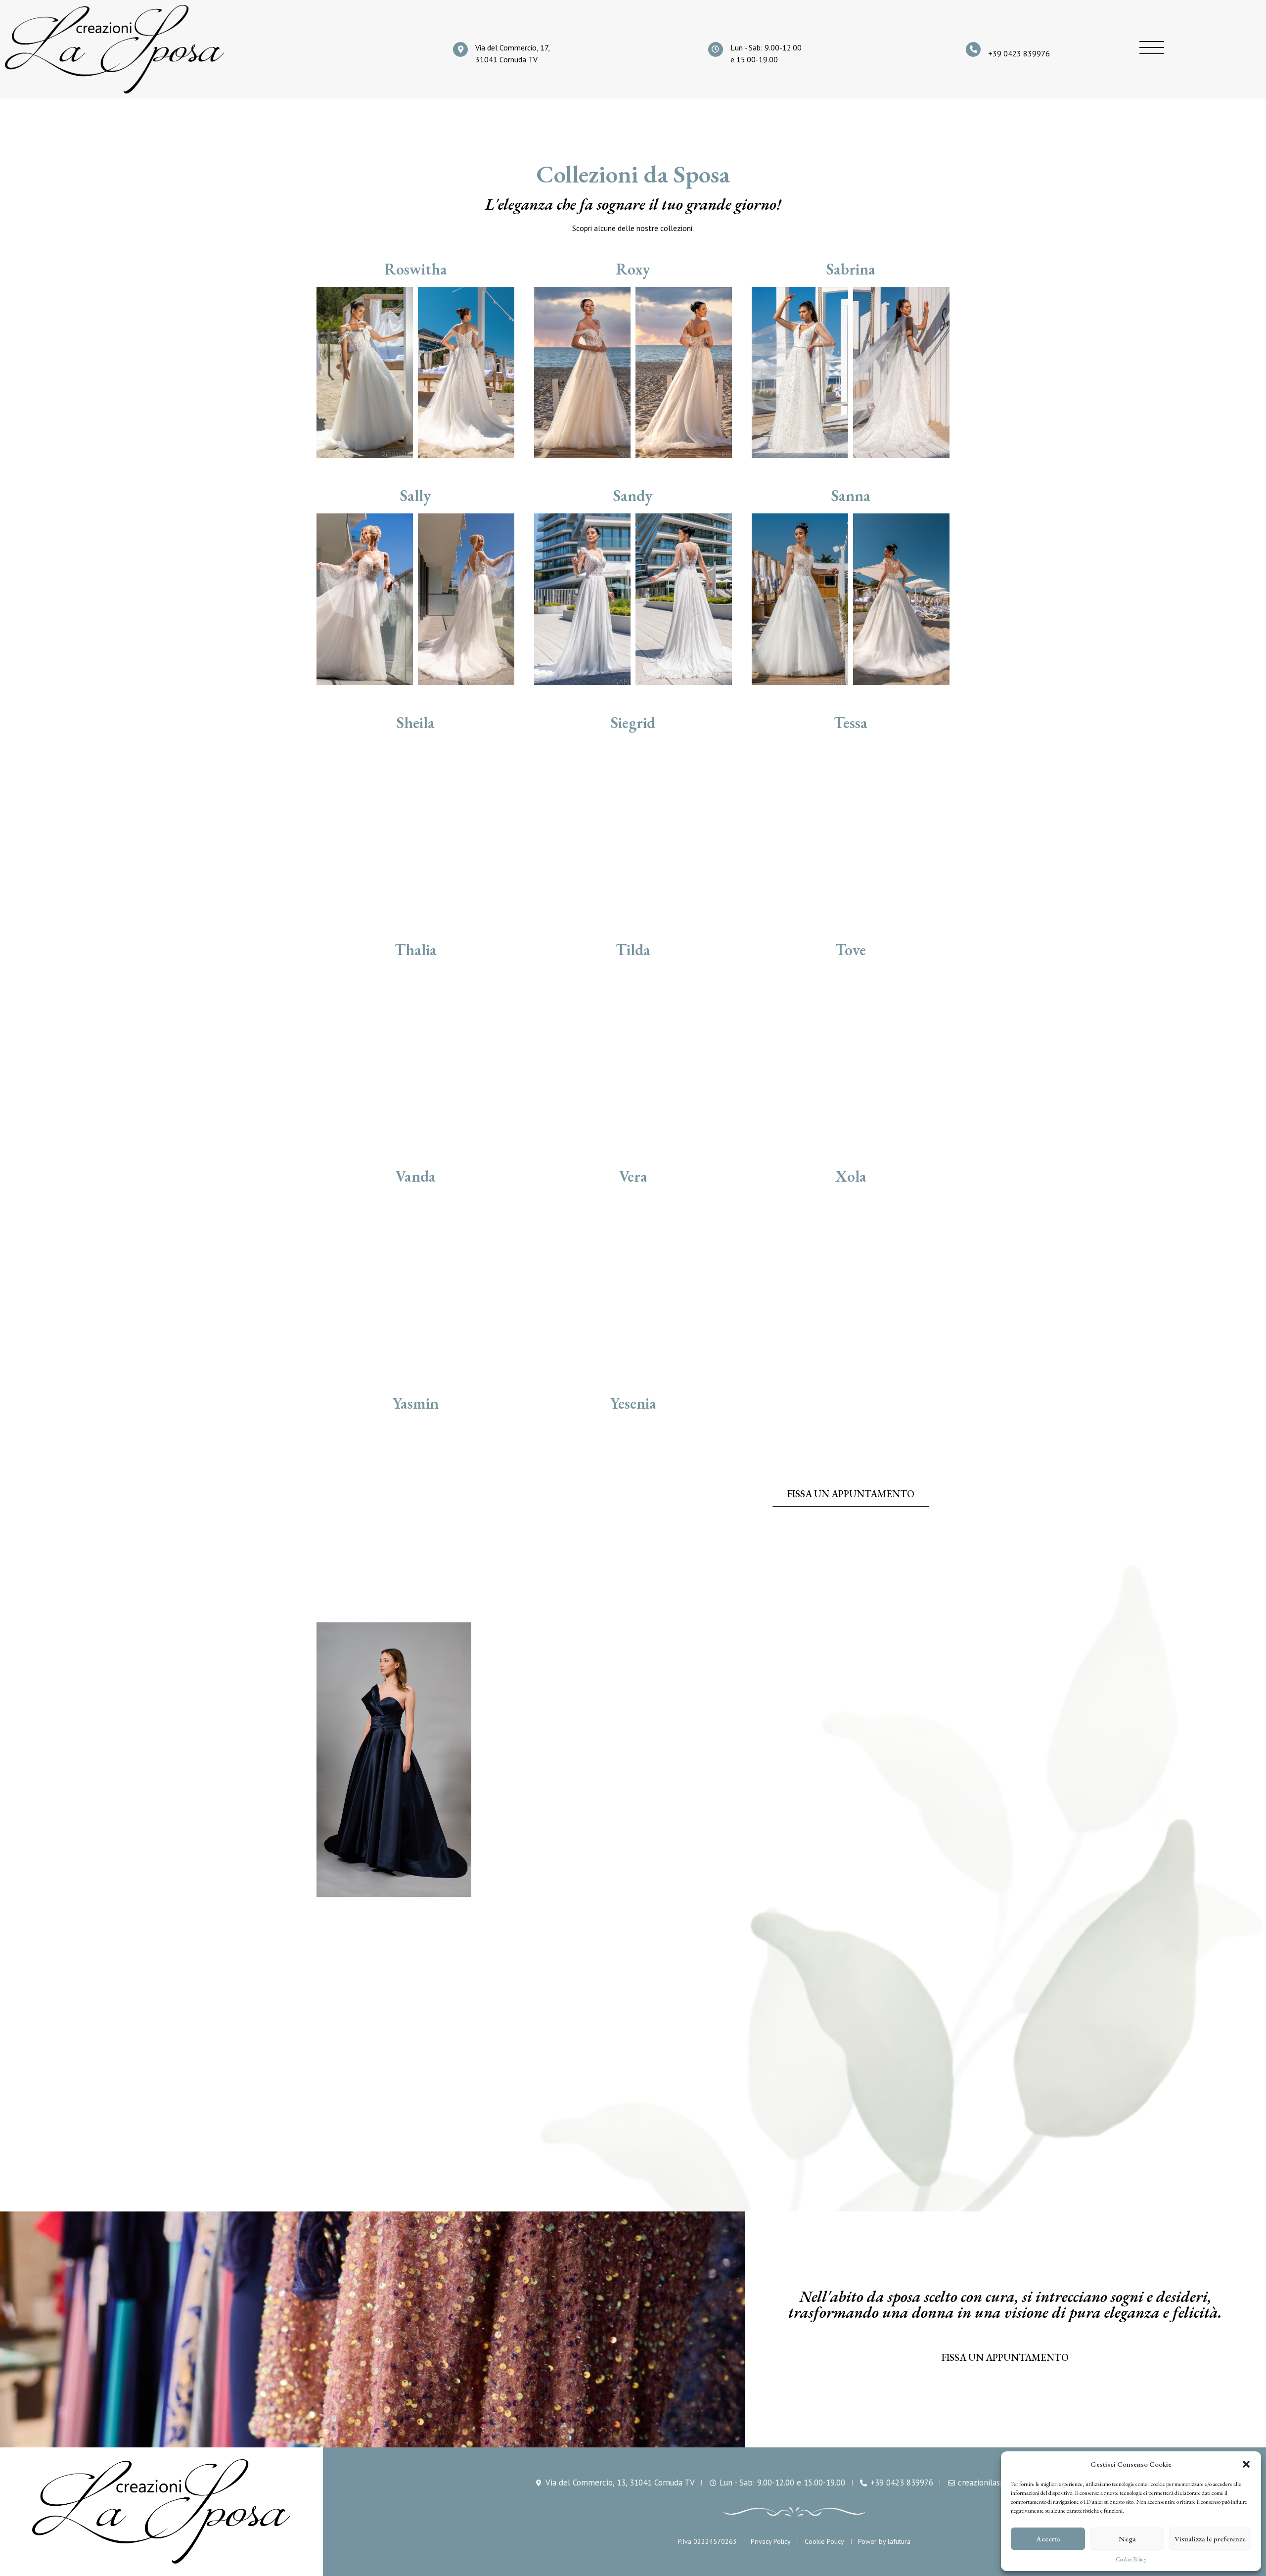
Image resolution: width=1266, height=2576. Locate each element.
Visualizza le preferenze (1210, 2539)
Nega (1127, 2539)
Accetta (1048, 2539)
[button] (1246, 2464)
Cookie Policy (1131, 2559)
